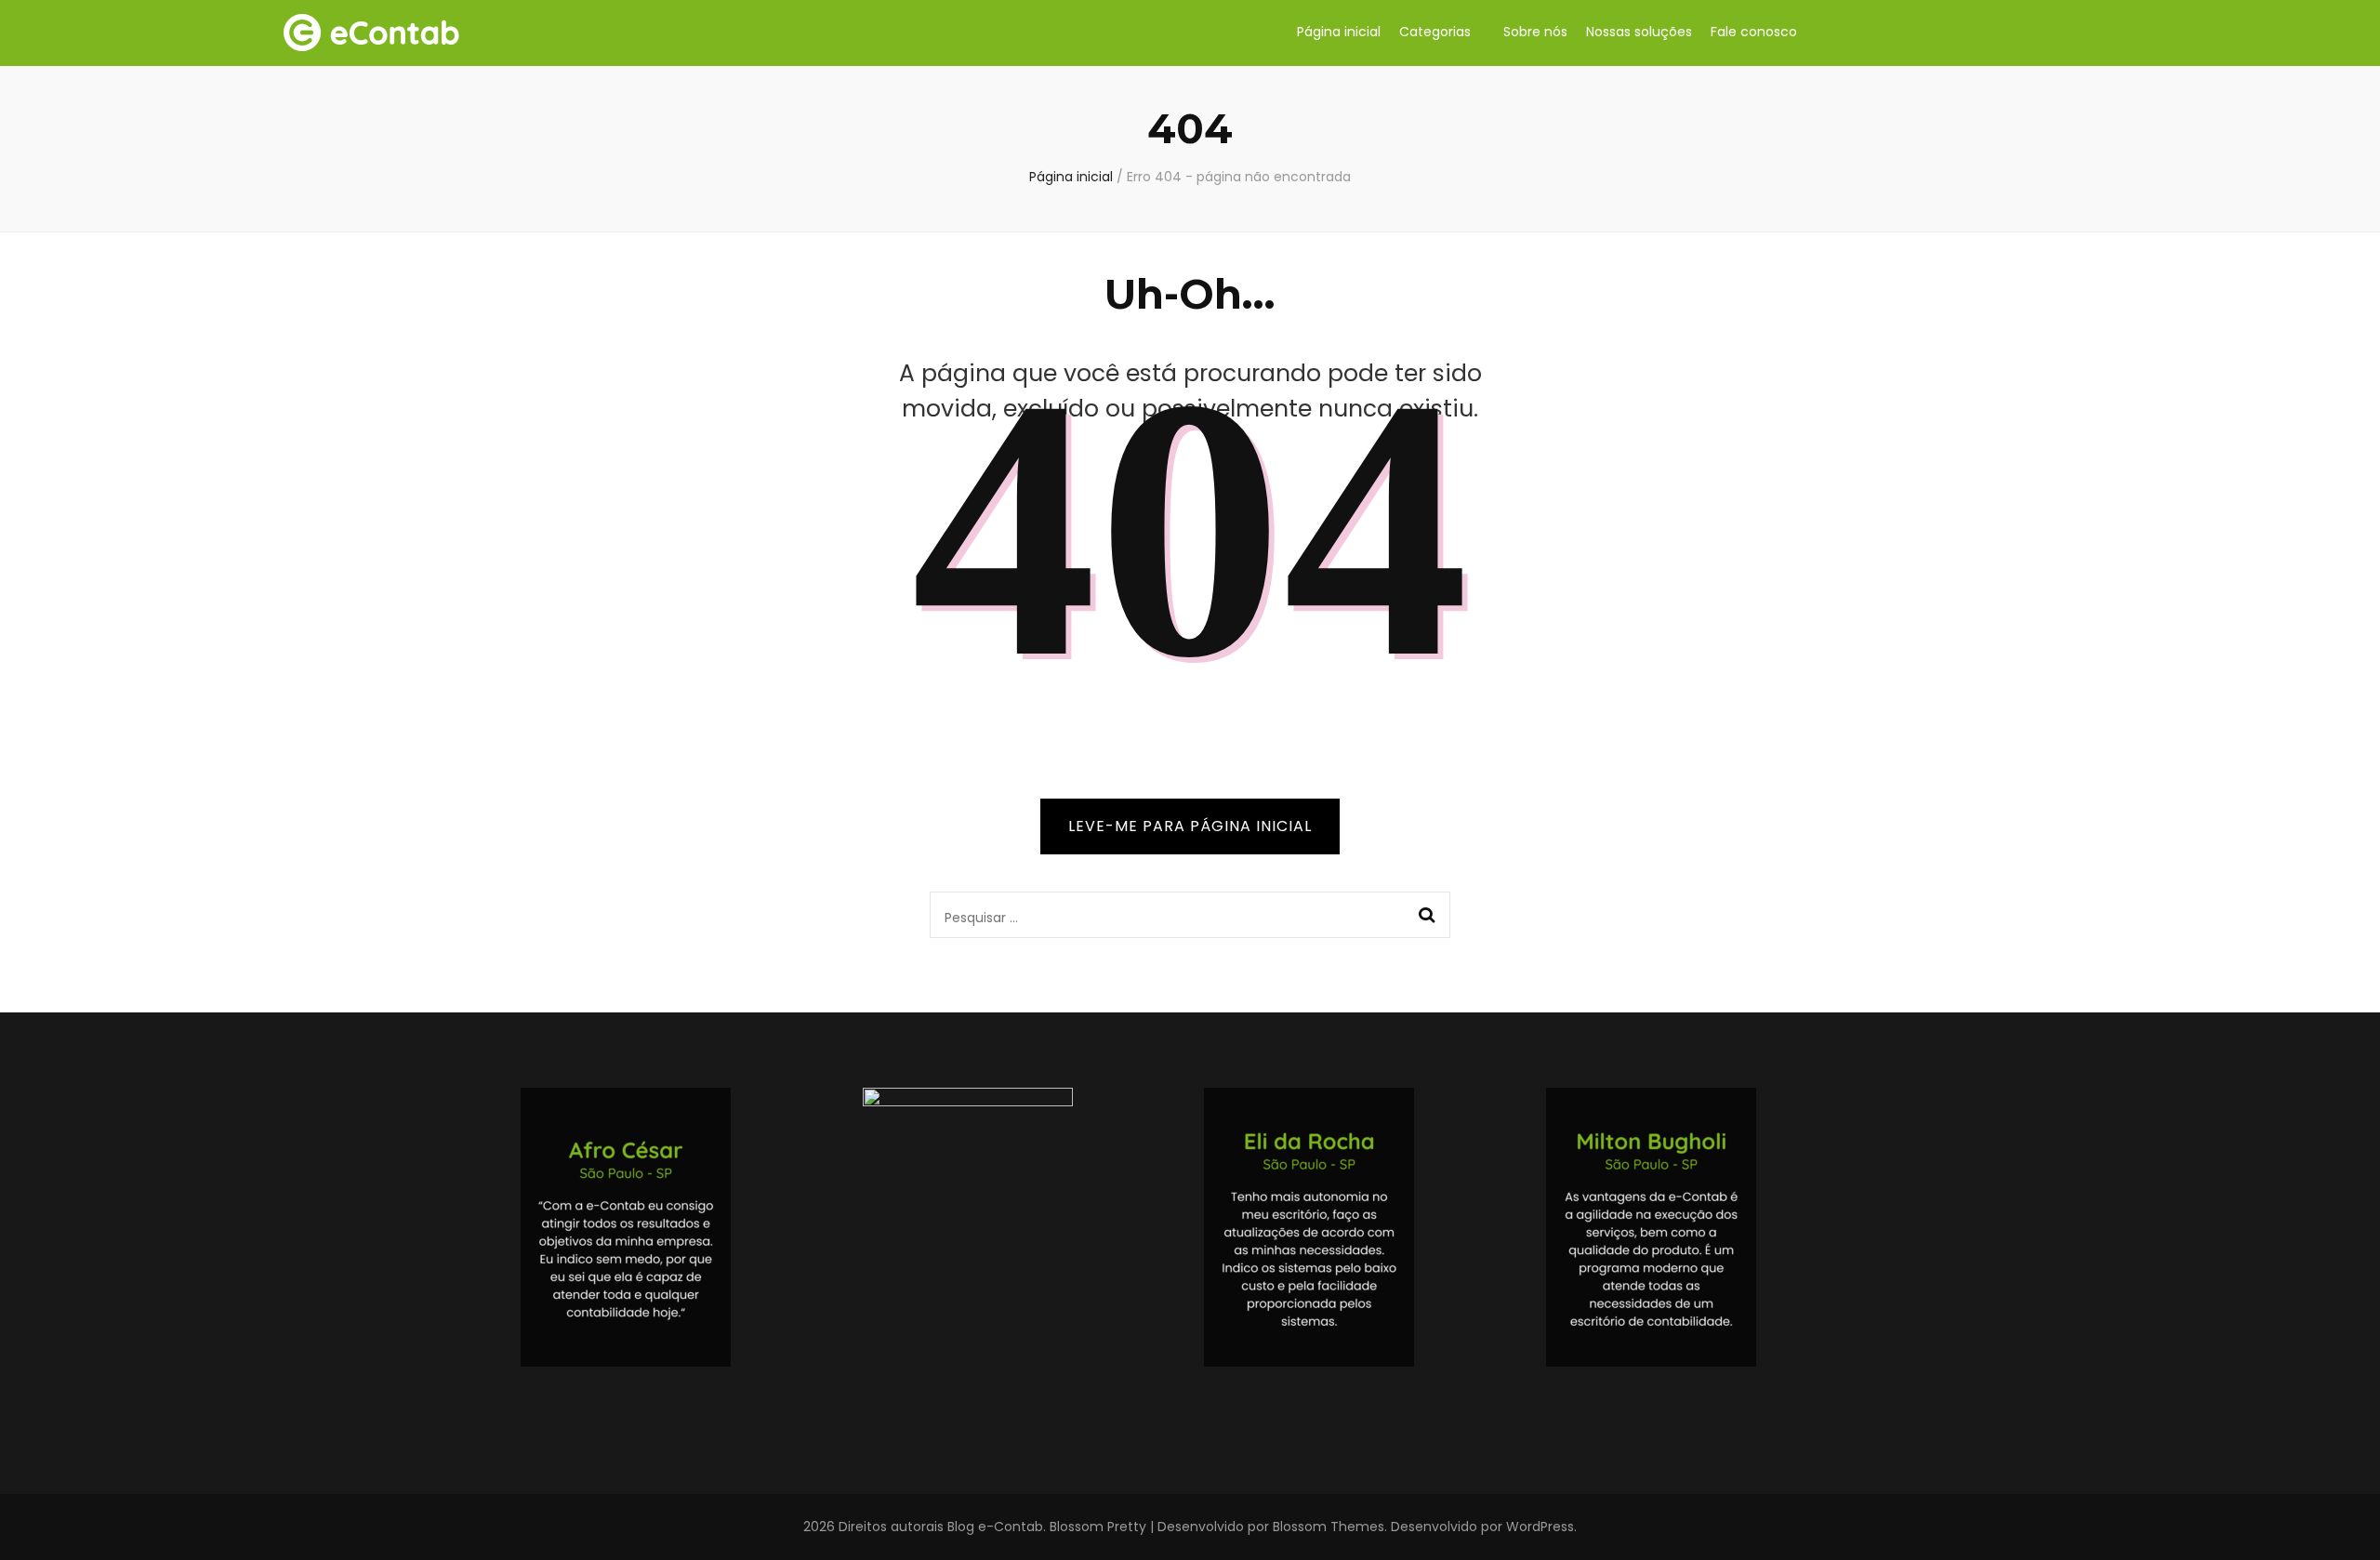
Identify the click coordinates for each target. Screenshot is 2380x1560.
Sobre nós (1535, 32)
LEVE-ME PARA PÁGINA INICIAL (1190, 826)
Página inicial (1339, 32)
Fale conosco (1754, 32)
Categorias (1435, 32)
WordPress (1540, 1527)
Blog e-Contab (995, 1527)
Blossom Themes (1329, 1527)
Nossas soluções (1639, 32)
